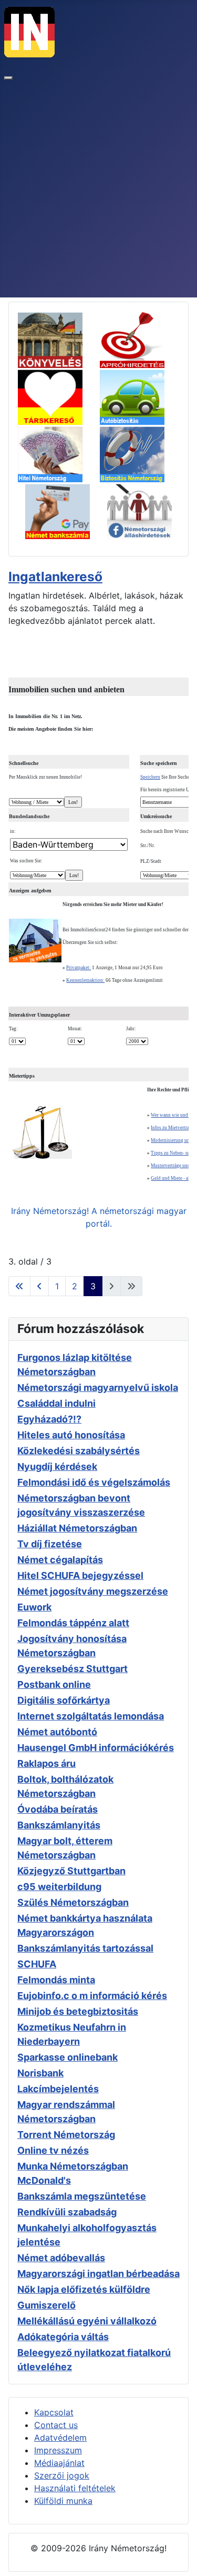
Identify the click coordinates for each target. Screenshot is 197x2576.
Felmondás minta (56, 1980)
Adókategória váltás (63, 2337)
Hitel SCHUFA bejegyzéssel (80, 1575)
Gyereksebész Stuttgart (72, 1669)
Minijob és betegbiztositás (78, 2011)
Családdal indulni (56, 1403)
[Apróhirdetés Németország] (139, 339)
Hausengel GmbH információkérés (96, 1748)
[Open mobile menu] (8, 78)
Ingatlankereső (55, 576)
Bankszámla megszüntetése (82, 2196)
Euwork (34, 1607)
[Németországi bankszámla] (65, 510)
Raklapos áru (46, 1763)
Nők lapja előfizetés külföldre (84, 2289)
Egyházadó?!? (49, 1419)
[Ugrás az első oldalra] (19, 1286)
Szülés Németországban (73, 1902)
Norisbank (40, 2073)
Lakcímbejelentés (58, 2089)
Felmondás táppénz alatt (73, 1623)
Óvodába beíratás (58, 1809)
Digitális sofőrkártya (64, 1700)
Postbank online (54, 1684)
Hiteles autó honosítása (71, 1435)
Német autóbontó (57, 1732)
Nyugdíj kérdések (57, 1466)
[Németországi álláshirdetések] (139, 510)
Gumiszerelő (46, 2305)
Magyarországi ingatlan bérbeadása (98, 2274)
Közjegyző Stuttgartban (71, 1871)
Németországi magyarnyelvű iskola (98, 1388)
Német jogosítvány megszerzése (93, 1591)
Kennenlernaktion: (85, 980)
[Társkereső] (58, 395)
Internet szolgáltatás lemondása (91, 1716)
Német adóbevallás (61, 2258)
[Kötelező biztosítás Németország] (139, 395)
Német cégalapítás (60, 1560)
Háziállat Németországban (77, 1528)
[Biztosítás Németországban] (139, 453)
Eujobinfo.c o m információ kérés (92, 1996)
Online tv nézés (53, 2150)
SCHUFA (37, 1964)
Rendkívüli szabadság (67, 2212)
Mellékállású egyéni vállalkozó (87, 2321)
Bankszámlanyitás (59, 1825)
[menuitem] (54, 2412)
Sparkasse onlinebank (68, 2057)
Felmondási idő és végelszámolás (94, 1482)
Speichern (150, 777)
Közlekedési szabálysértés (79, 1451)
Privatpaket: (79, 968)
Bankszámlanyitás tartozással (85, 1948)
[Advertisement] (98, 193)
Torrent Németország (66, 2135)
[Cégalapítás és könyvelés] (58, 339)
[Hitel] (58, 453)
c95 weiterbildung (59, 1887)
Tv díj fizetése (50, 1544)
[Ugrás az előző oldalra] (39, 1286)
